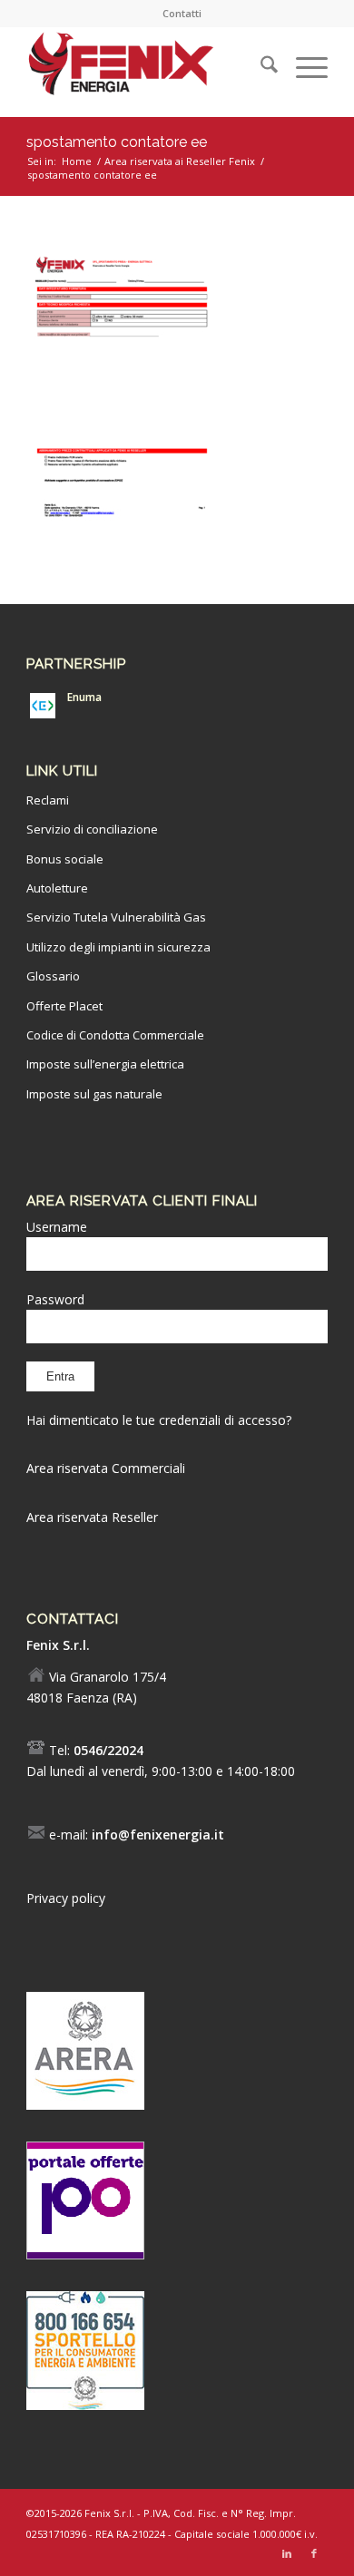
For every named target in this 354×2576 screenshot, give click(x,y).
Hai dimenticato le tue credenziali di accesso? (159, 1420)
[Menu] (303, 67)
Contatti (182, 13)
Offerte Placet (64, 1006)
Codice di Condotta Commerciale (115, 1035)
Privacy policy (66, 1898)
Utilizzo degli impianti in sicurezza (118, 947)
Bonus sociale (65, 859)
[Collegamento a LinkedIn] (287, 2553)
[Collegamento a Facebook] (314, 2553)
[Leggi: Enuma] (43, 706)
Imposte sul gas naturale (94, 1094)
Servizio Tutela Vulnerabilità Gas (116, 917)
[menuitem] (182, 14)
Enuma (84, 697)
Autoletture (57, 888)
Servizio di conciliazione (92, 829)
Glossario (53, 976)
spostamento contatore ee (117, 142)
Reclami (48, 800)
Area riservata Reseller (92, 1517)
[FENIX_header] (147, 67)
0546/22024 (108, 1750)
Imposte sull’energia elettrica (105, 1064)
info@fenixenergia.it (158, 1834)
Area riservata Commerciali (106, 1468)
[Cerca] (260, 67)
